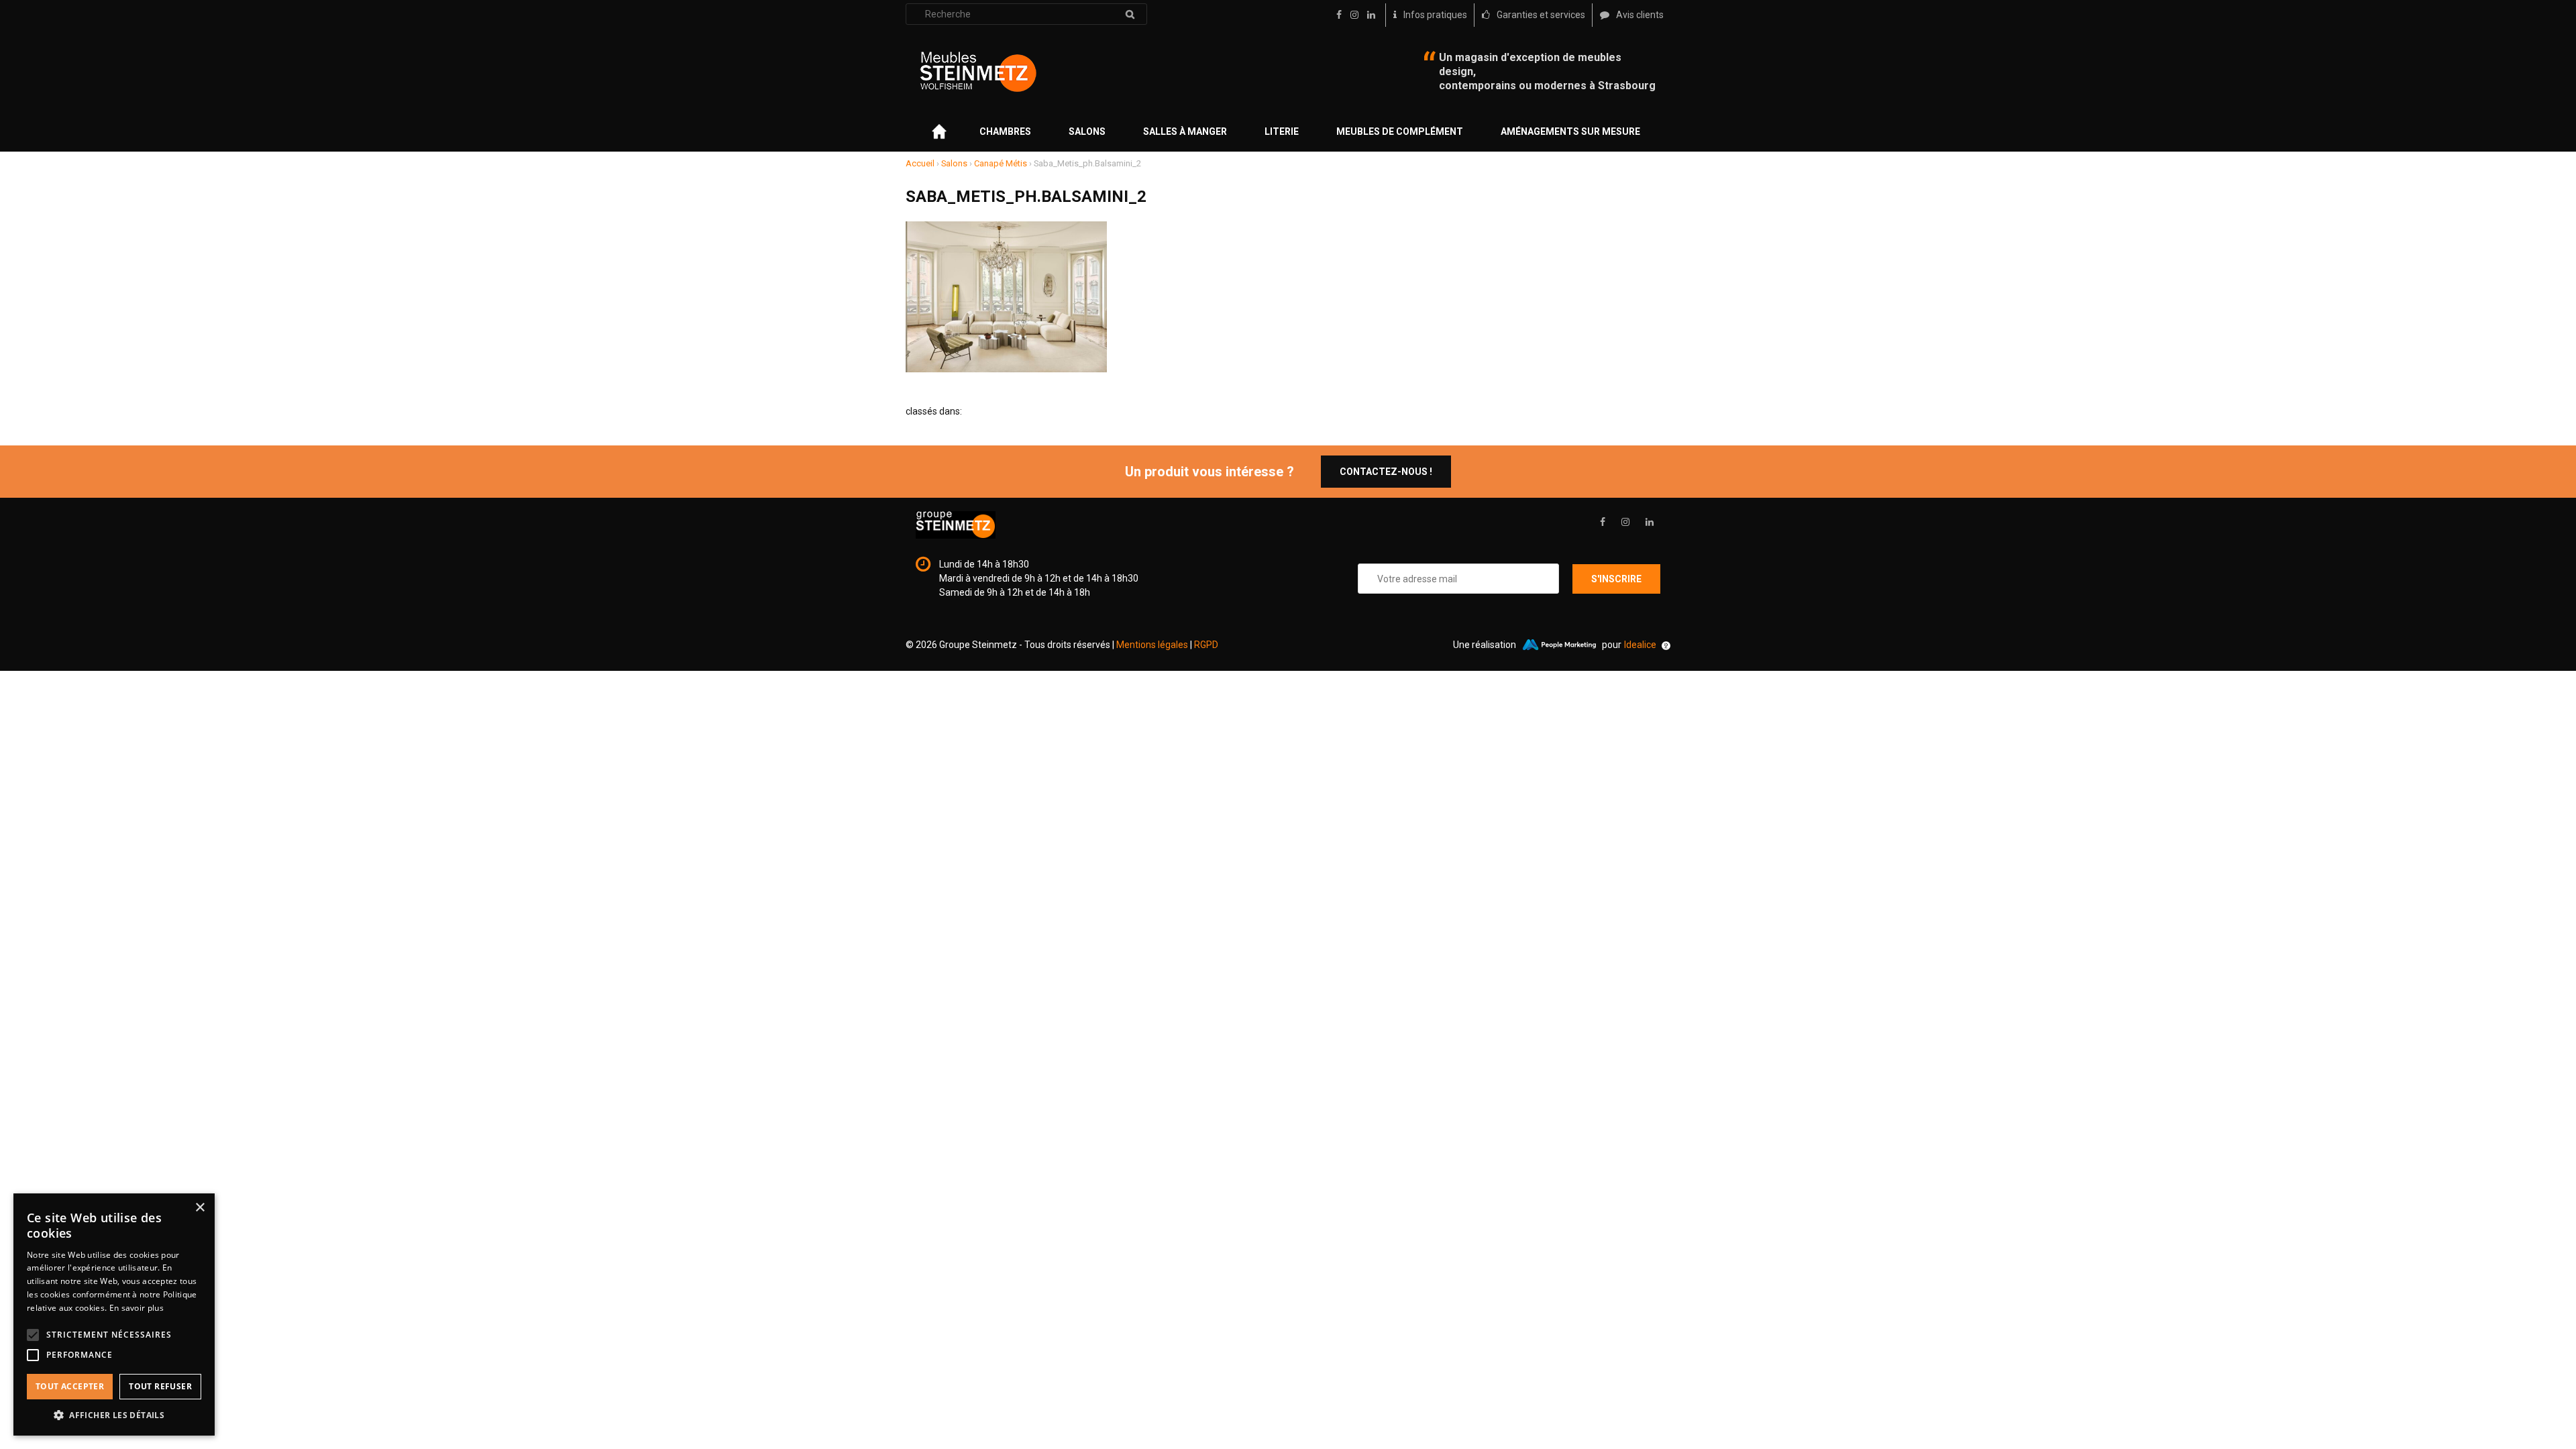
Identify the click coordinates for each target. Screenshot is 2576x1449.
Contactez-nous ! (1386, 472)
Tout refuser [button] (160, 1386)
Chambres (1005, 131)
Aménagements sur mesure (1570, 131)
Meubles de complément (1400, 131)
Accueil (920, 163)
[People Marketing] (1559, 645)
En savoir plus (137, 1308)
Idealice (1640, 645)
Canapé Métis (1001, 163)
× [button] (200, 1208)
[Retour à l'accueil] (978, 72)
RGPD (1206, 645)
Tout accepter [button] (70, 1386)
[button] (114, 1415)
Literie (1282, 131)
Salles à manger (1185, 131)
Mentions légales (1152, 645)
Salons (1087, 131)
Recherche (1130, 14)
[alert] (114, 1314)
